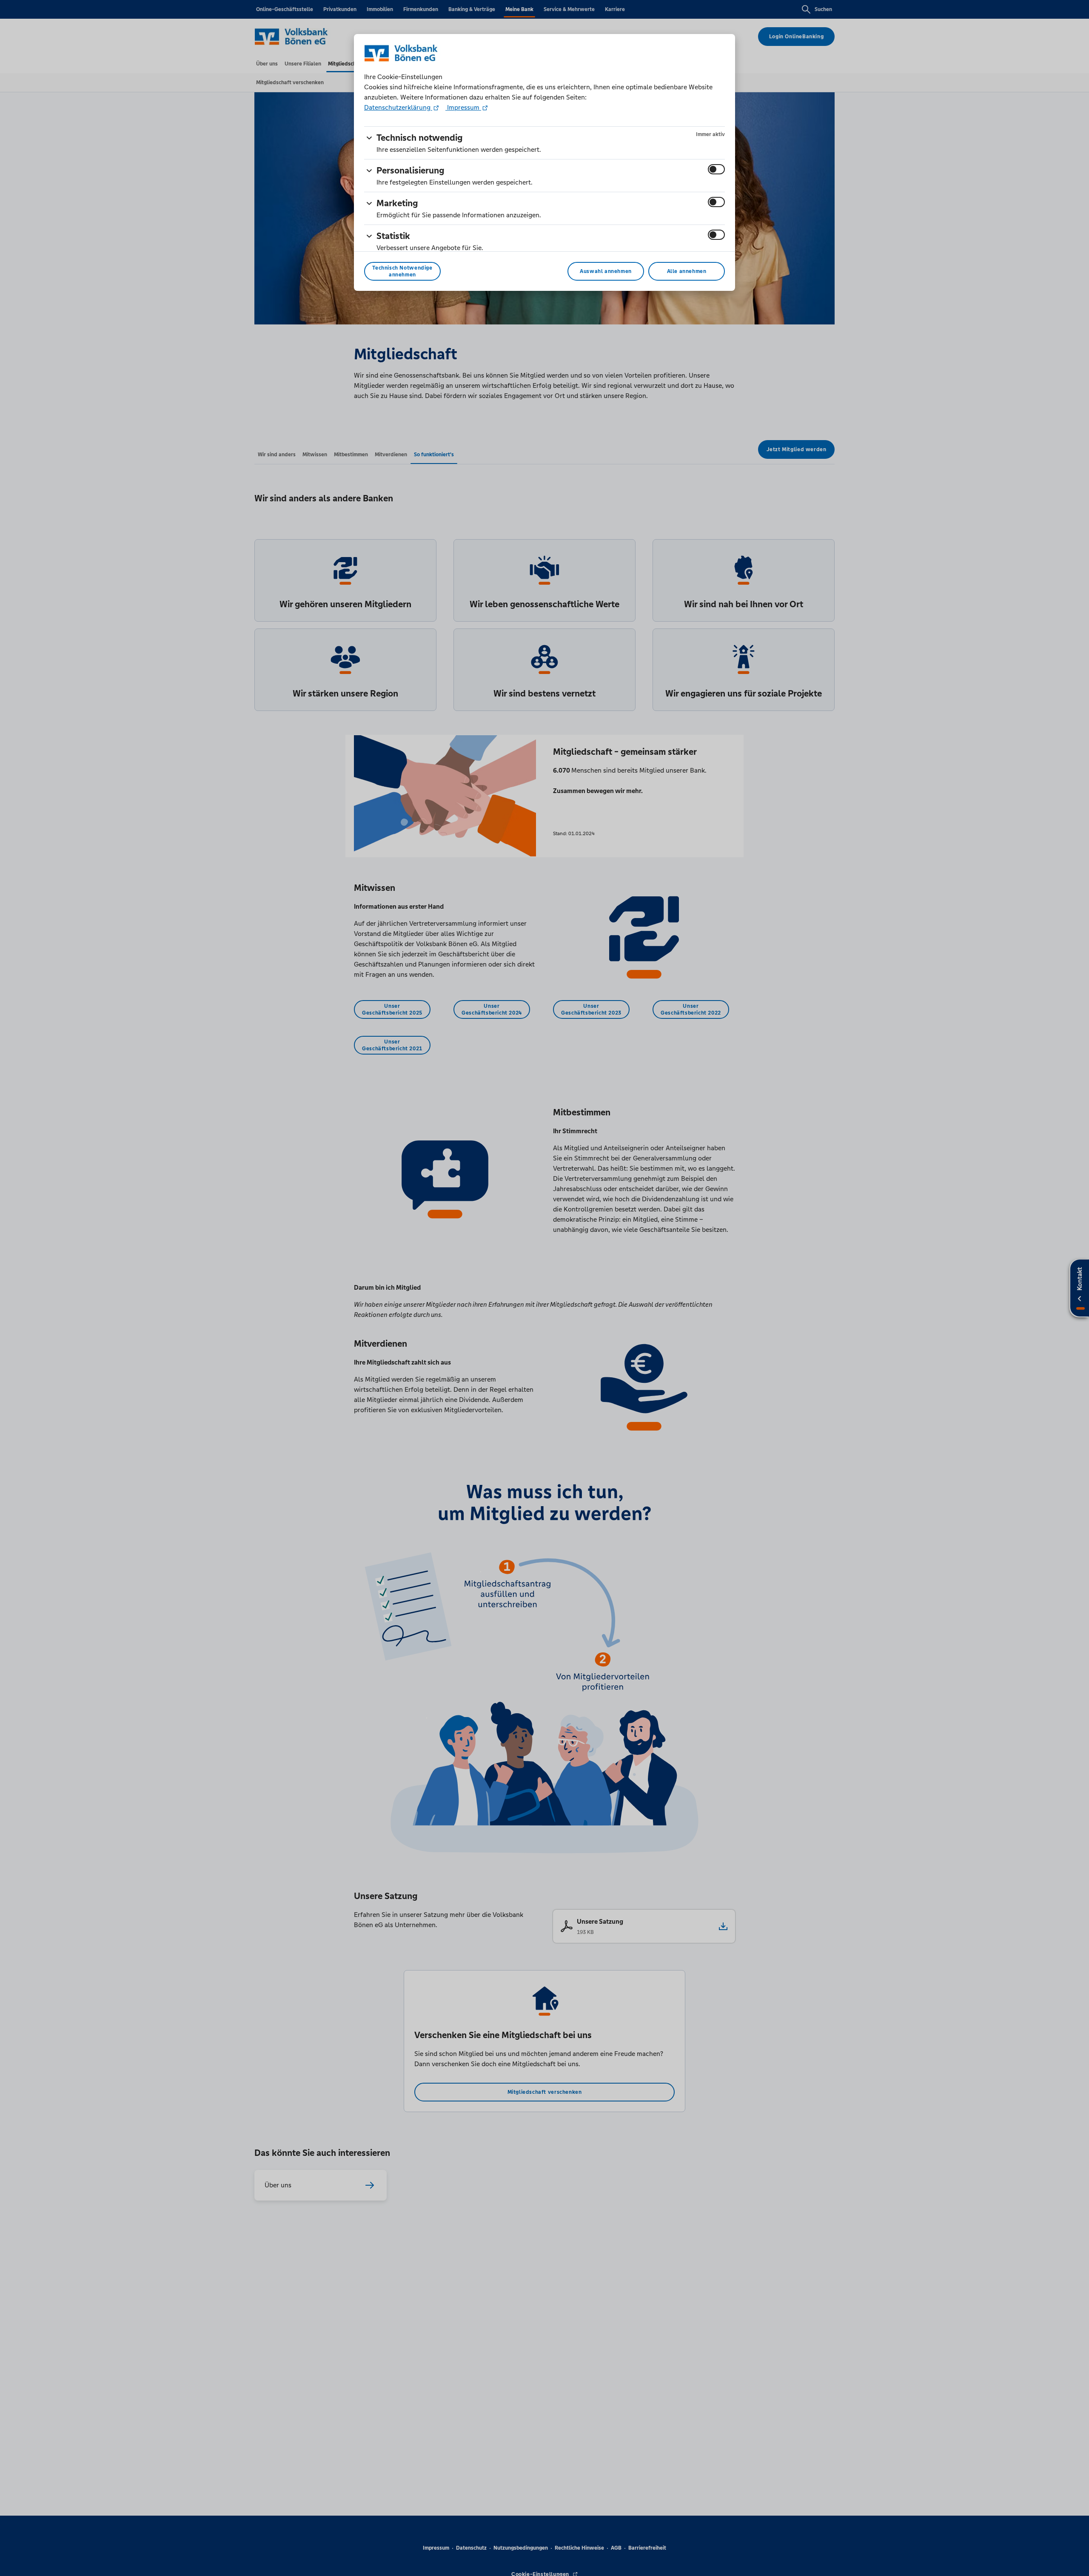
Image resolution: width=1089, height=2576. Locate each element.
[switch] (716, 169)
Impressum (463, 107)
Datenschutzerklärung (398, 107)
